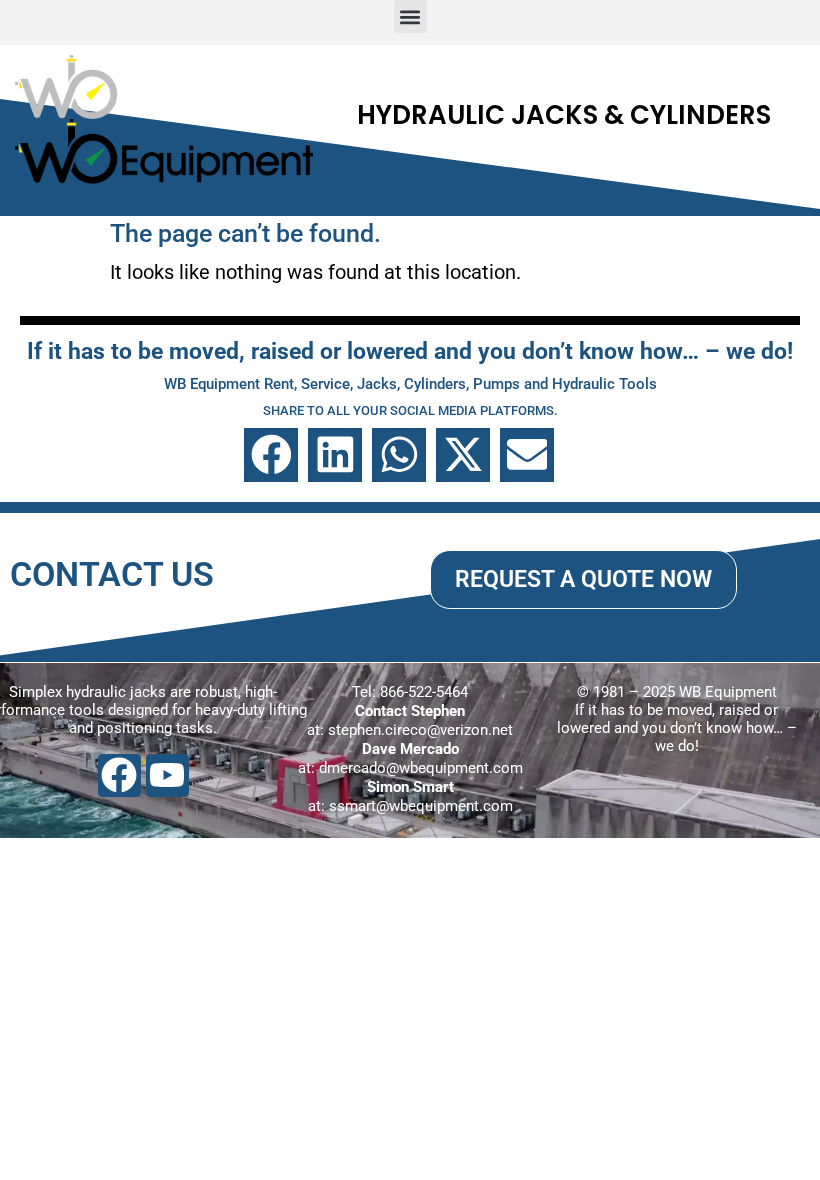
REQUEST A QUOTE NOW (583, 579)
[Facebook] (119, 775)
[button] (410, 16)
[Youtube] (167, 775)
